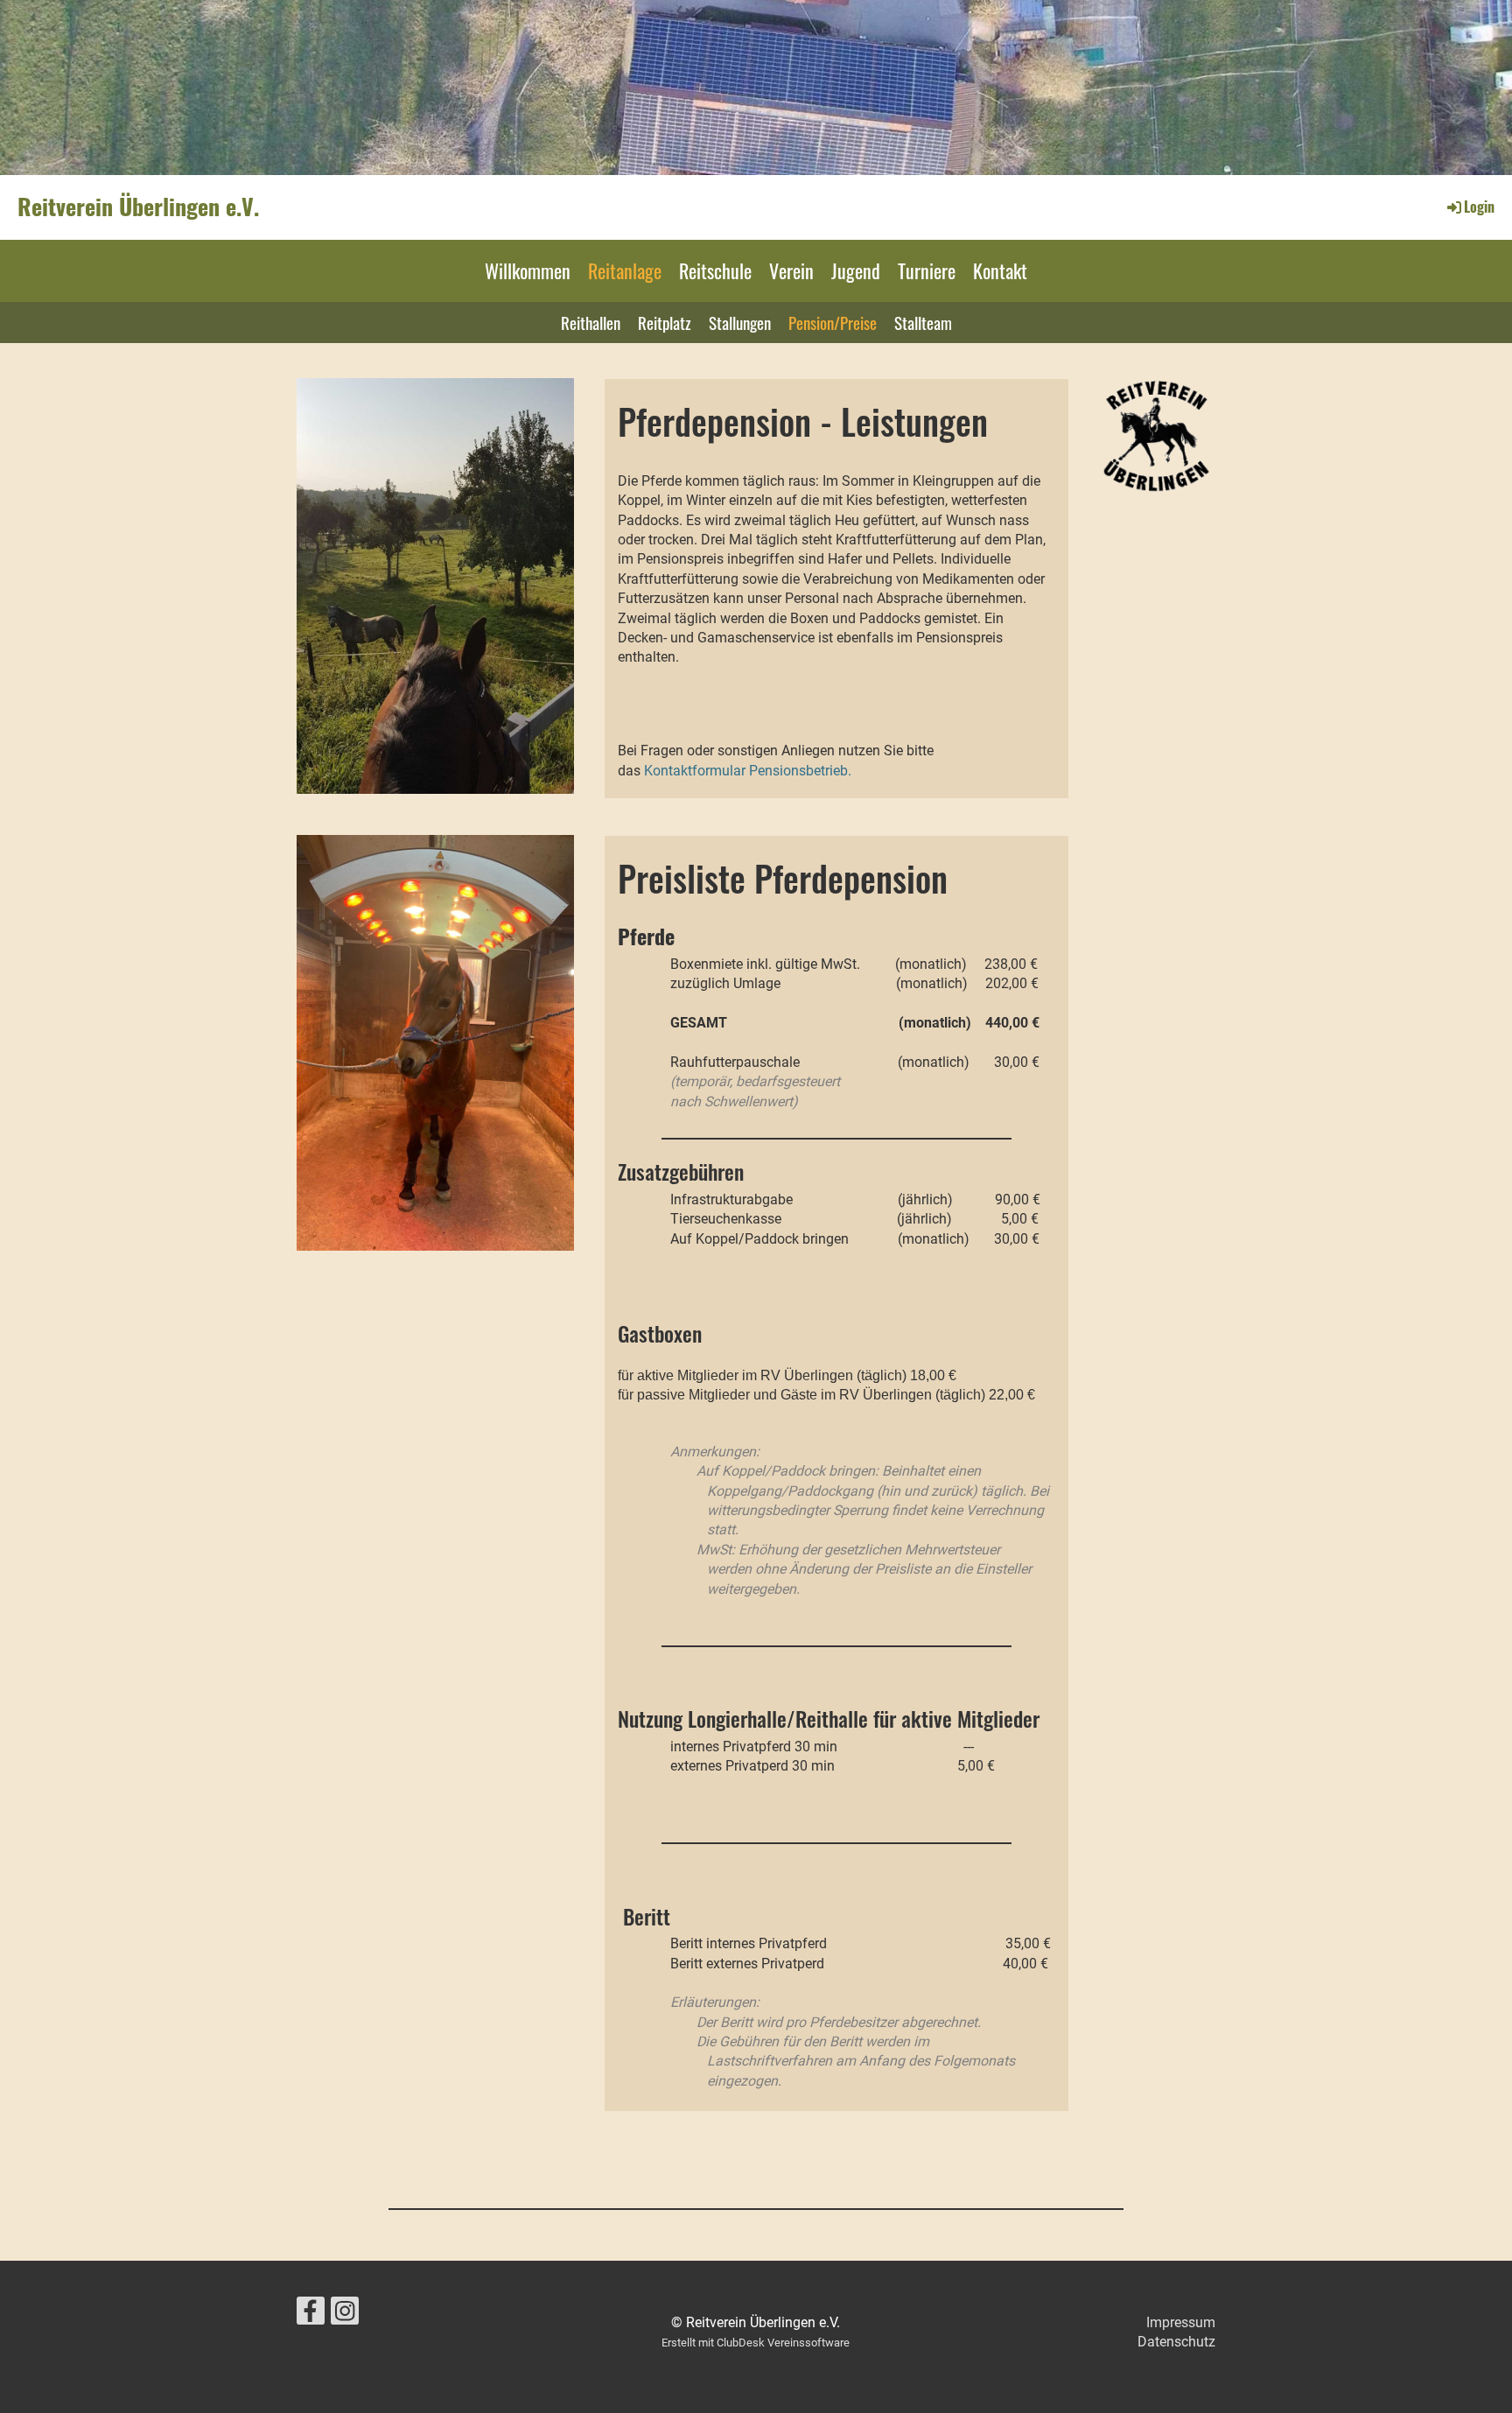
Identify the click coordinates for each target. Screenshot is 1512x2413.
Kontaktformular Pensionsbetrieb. (749, 771)
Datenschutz (1176, 2342)
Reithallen (591, 322)
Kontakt (1000, 270)
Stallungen (740, 322)
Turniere (927, 270)
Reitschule (715, 270)
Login (1479, 207)
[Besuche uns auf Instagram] (345, 2315)
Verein (791, 270)
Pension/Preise (833, 322)
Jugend (856, 270)
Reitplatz (665, 322)
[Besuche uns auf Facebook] (311, 2315)
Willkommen (528, 270)
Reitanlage (625, 270)
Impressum (1181, 2322)
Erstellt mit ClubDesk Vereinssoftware (756, 2343)
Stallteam (923, 322)
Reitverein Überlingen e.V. (138, 207)
